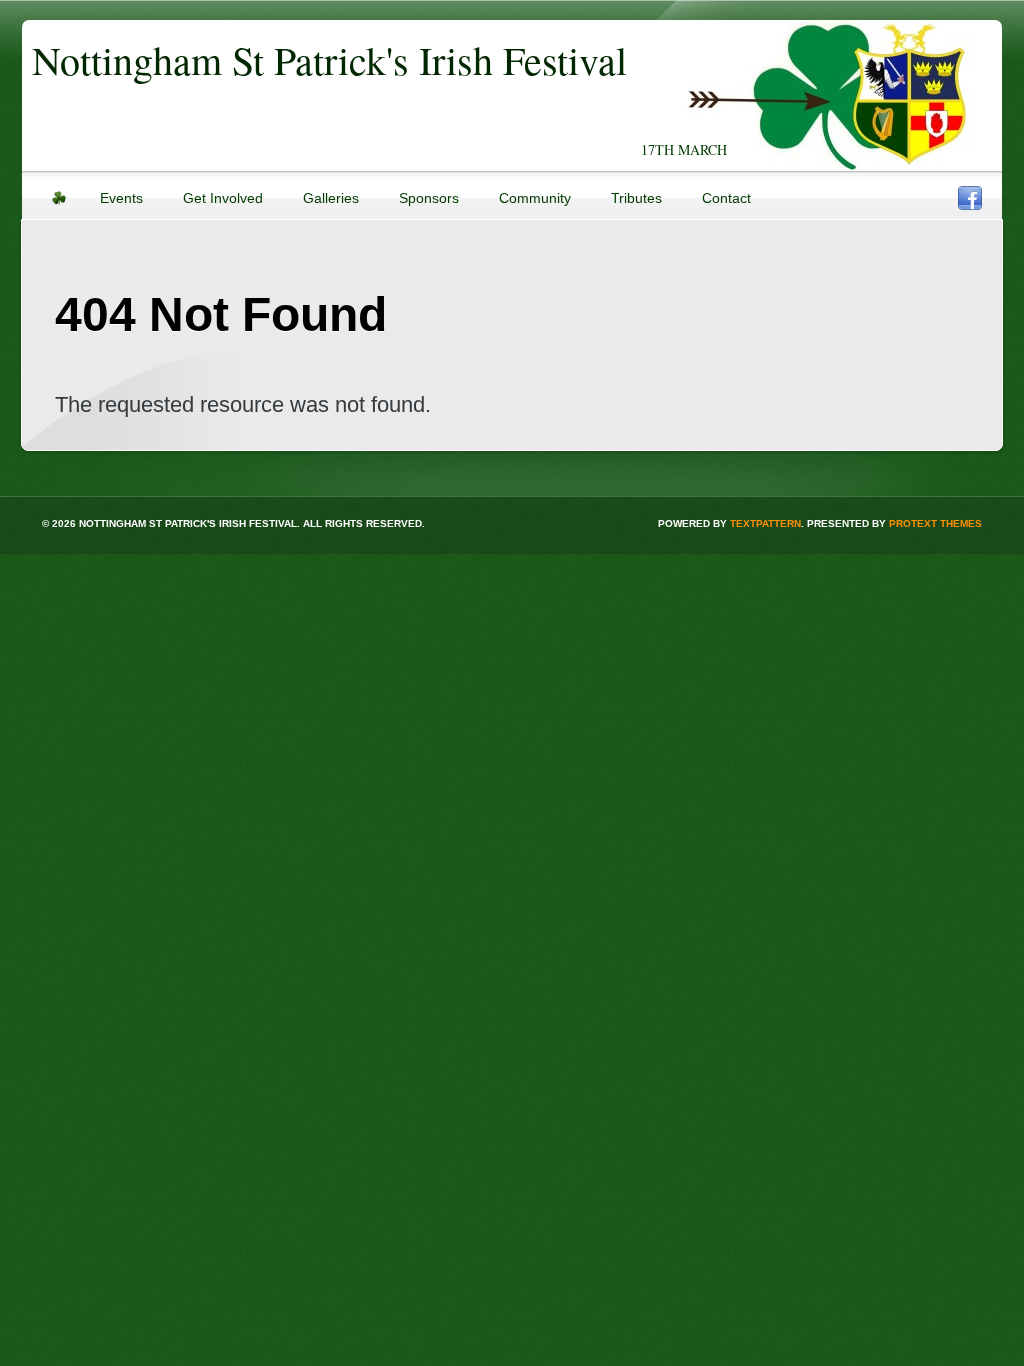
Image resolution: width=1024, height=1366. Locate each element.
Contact (726, 198)
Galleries (331, 198)
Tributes (636, 198)
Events (121, 198)
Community (535, 198)
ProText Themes (935, 523)
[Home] (58, 204)
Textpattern (765, 523)
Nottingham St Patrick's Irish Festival (329, 59)
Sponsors (429, 198)
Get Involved (223, 198)
